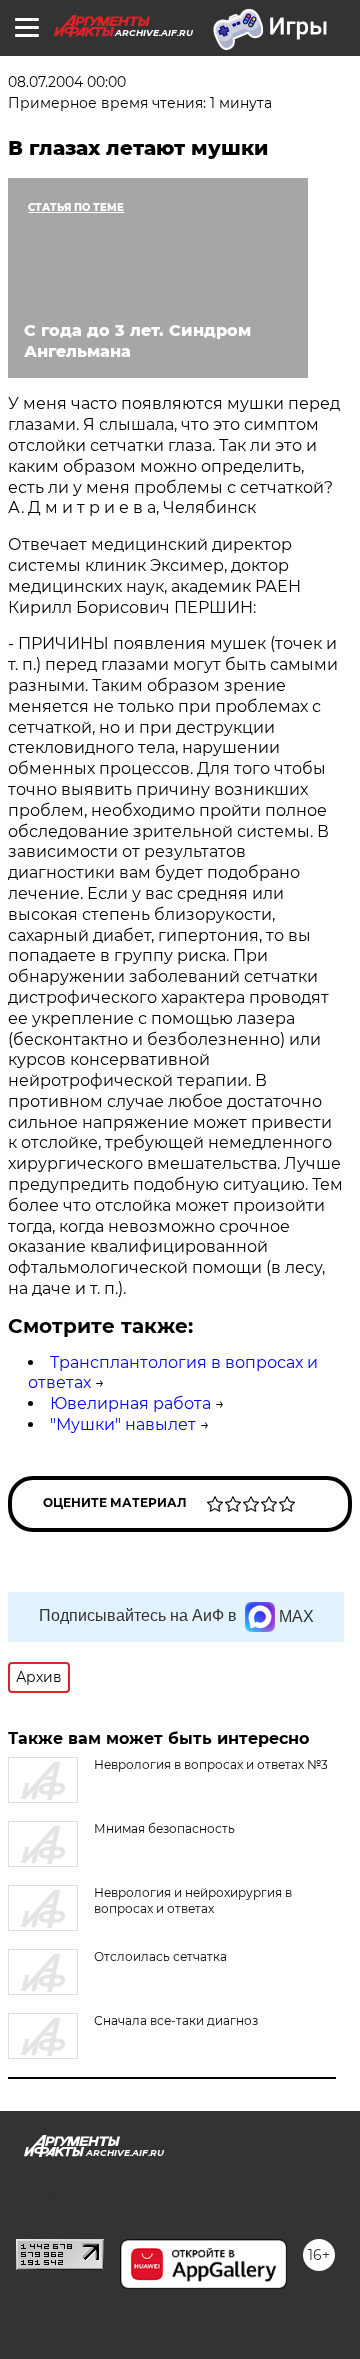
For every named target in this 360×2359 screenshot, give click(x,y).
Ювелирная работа (130, 1403)
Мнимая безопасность (164, 1828)
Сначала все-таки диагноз (176, 2020)
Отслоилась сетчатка (160, 1956)
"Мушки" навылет (123, 1424)
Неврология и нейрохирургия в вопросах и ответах (193, 1900)
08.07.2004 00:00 (67, 82)
